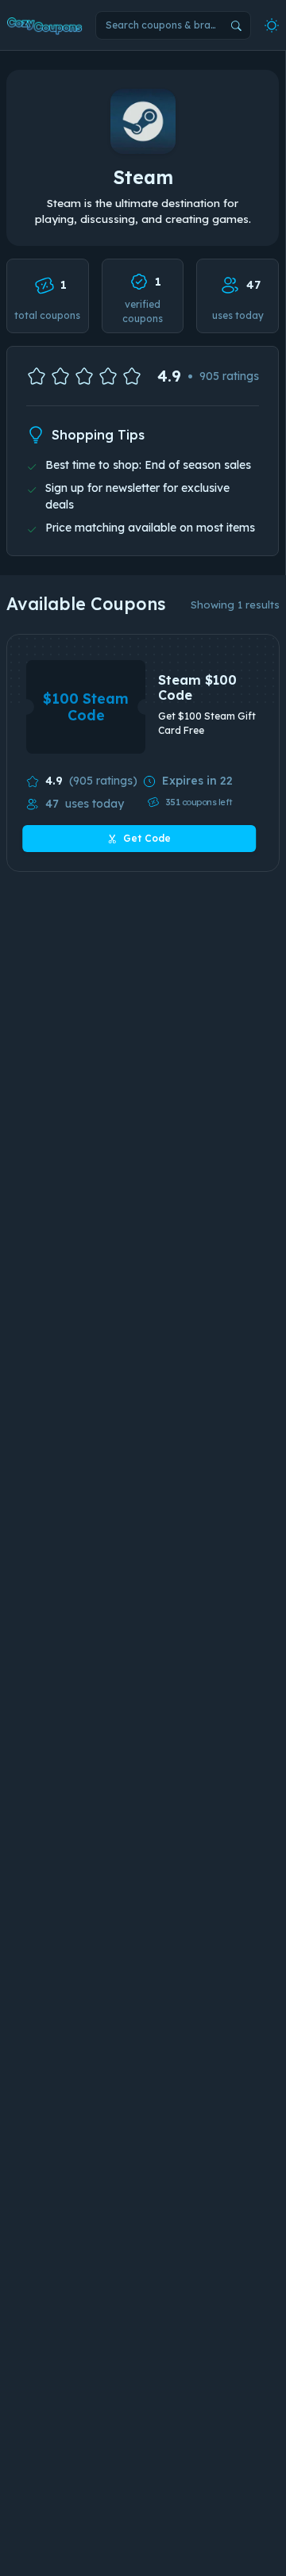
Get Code (147, 838)
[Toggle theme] (272, 25)
